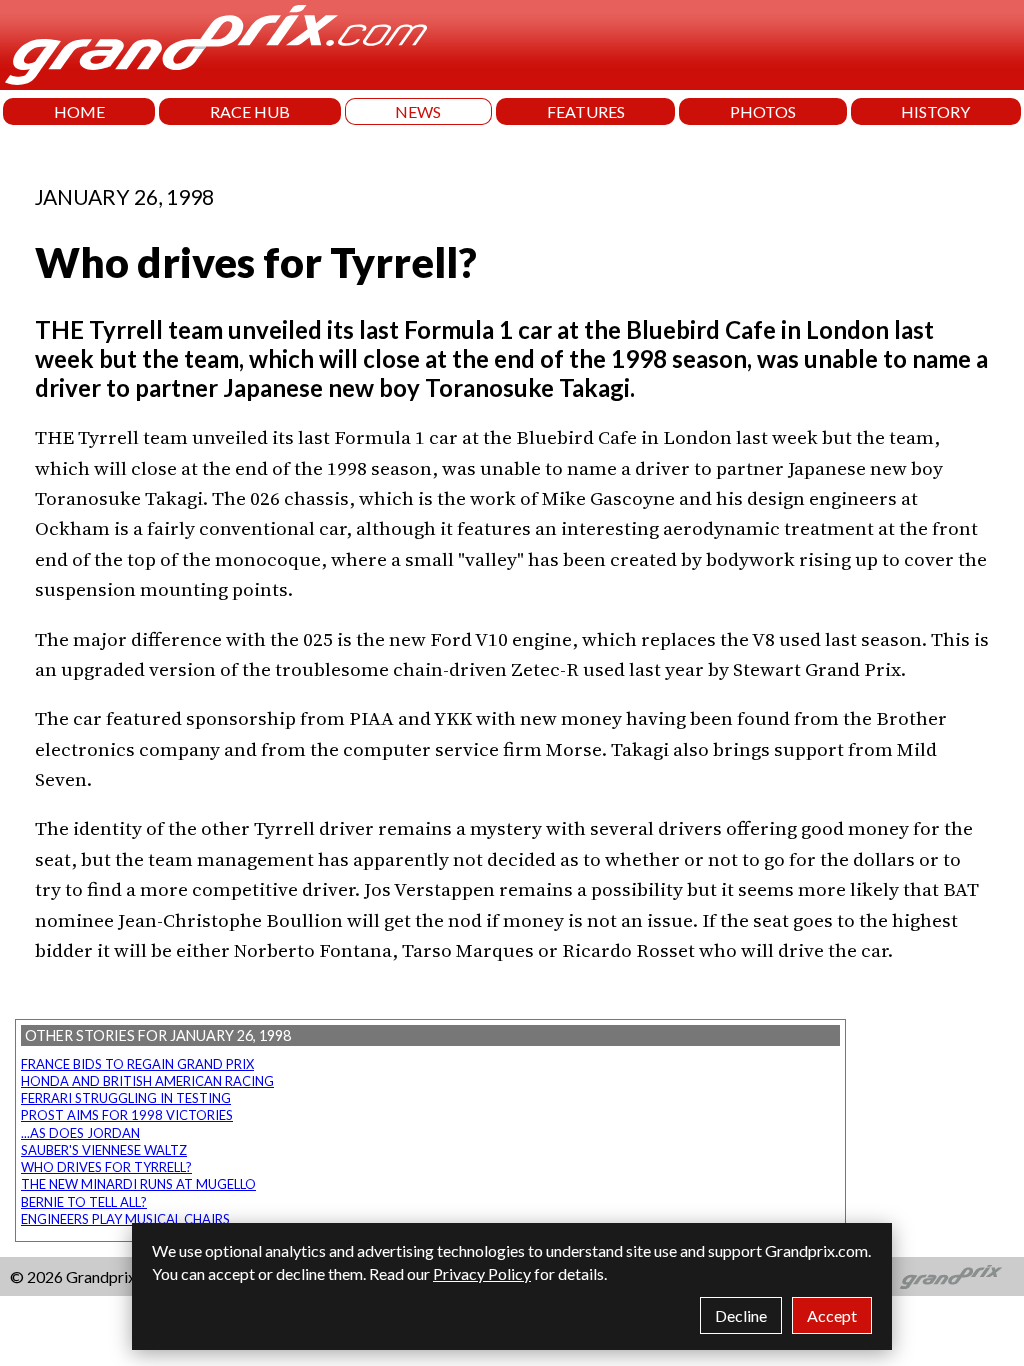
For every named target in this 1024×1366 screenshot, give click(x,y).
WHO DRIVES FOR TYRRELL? (106, 1167)
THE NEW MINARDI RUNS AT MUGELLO (138, 1184)
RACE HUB (250, 111)
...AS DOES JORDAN (80, 1133)
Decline (741, 1315)
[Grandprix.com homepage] (951, 1277)
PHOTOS (763, 111)
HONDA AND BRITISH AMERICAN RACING (147, 1081)
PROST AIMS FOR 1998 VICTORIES (127, 1115)
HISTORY (935, 111)
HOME (79, 111)
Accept (832, 1315)
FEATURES (586, 111)
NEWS (418, 111)
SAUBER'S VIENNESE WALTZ (104, 1150)
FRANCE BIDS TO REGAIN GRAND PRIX (137, 1064)
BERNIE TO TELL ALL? (84, 1202)
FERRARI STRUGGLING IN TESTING (126, 1098)
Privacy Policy (482, 1273)
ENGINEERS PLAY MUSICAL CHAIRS (125, 1219)
